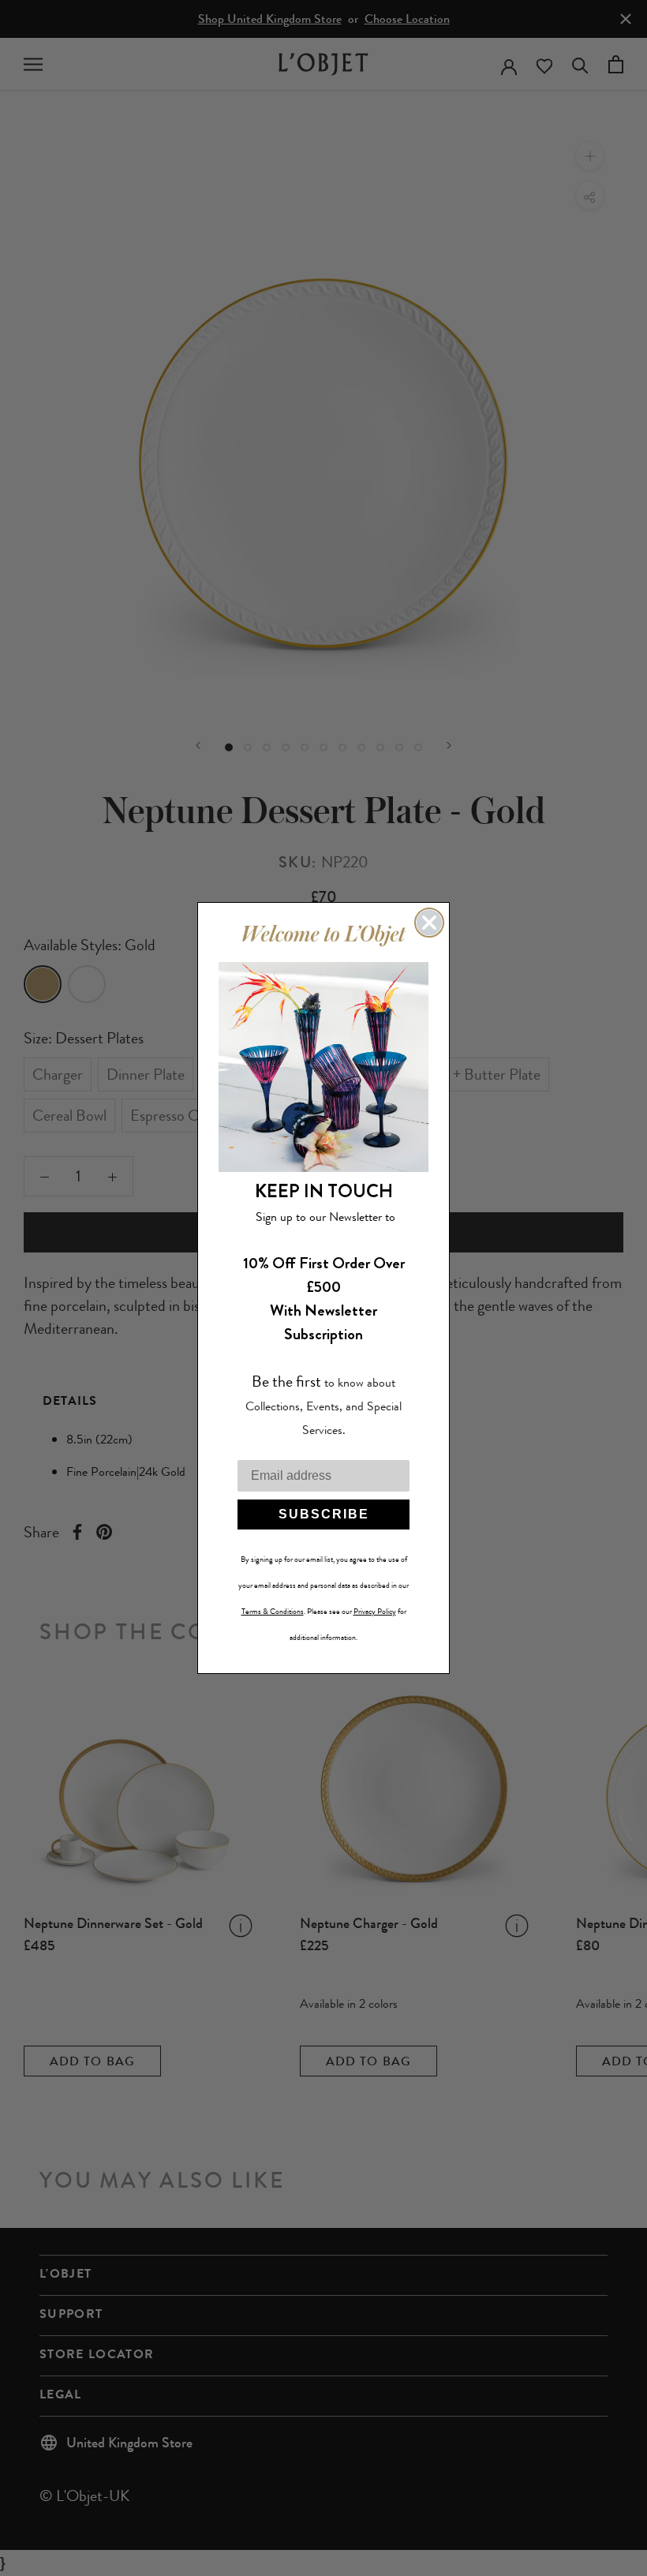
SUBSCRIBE (324, 1514)
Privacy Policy (375, 1612)
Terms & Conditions (273, 1612)
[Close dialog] (429, 923)
